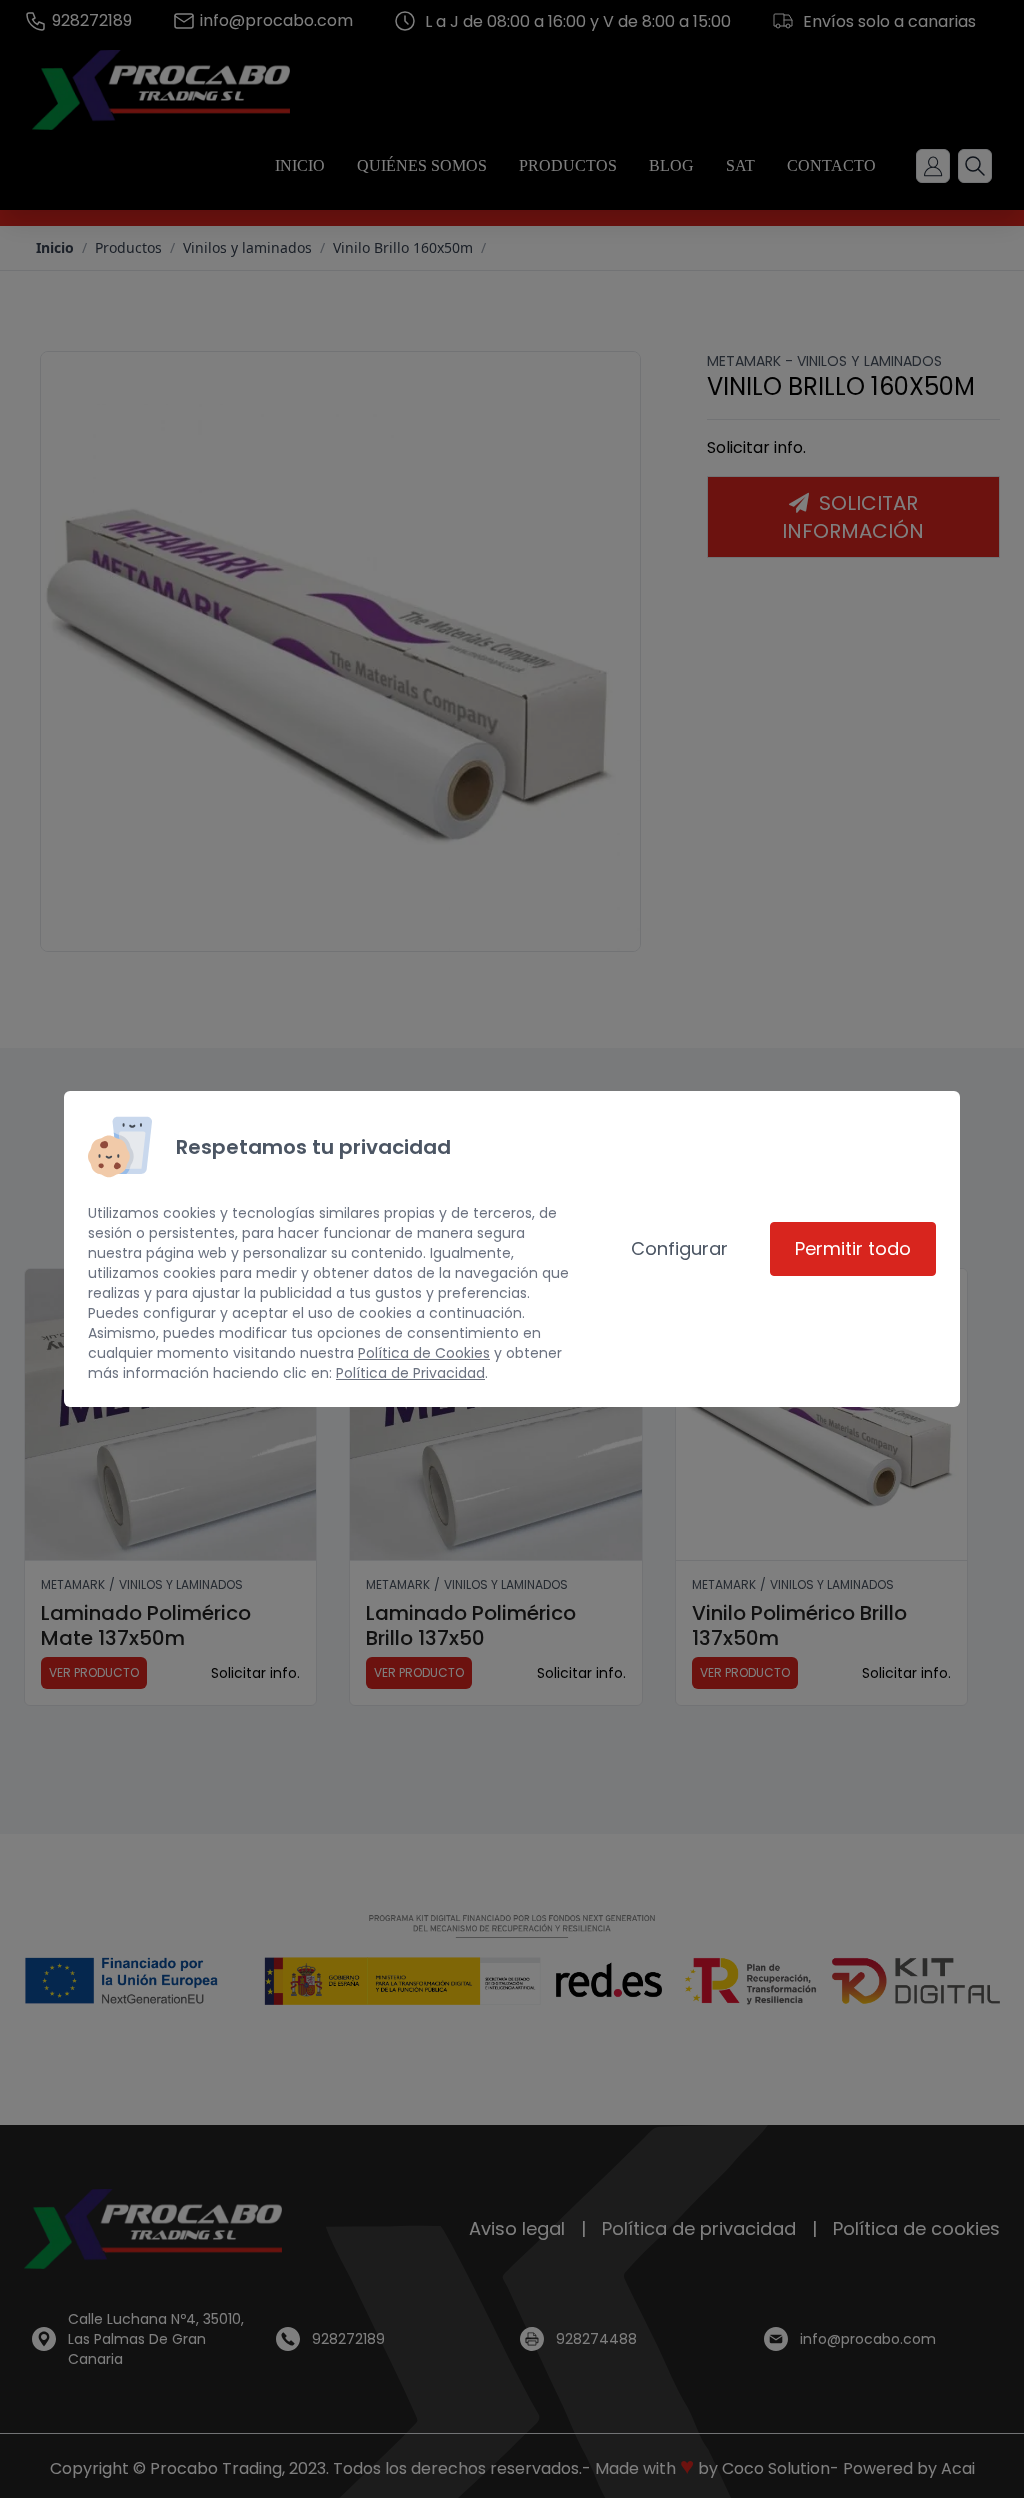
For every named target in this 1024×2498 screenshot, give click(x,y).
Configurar (679, 1248)
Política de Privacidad (410, 1373)
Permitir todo (853, 1248)
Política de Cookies (424, 1353)
